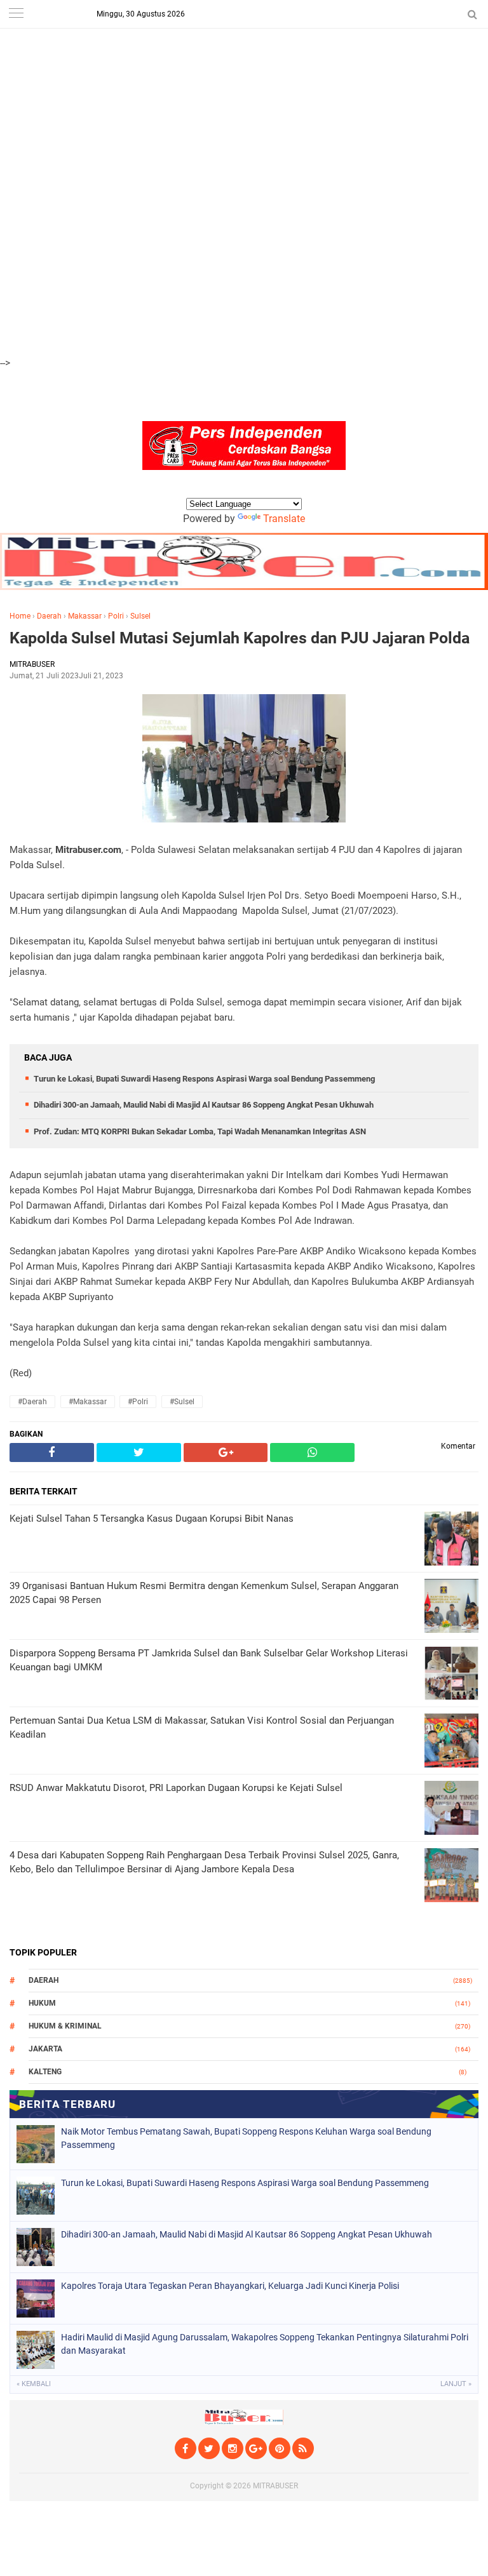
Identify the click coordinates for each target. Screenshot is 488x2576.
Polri (116, 616)
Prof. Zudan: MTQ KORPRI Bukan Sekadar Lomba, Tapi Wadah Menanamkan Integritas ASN (200, 1131)
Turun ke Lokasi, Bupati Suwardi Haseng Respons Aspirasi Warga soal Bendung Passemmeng (204, 1079)
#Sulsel (182, 1402)
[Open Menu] (16, 14)
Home (20, 616)
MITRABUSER (275, 2486)
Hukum (42, 2003)
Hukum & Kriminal (65, 2026)
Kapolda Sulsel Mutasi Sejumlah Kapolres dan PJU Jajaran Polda (240, 638)
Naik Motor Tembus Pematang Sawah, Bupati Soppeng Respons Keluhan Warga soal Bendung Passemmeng (246, 2138)
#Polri (138, 1402)
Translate (284, 519)
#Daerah (32, 1402)
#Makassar (88, 1402)
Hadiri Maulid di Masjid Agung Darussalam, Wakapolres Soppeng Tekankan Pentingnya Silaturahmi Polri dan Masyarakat (265, 2344)
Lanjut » (456, 2384)
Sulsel (140, 616)
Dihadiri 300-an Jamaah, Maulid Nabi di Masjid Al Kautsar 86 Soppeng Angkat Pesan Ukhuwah (204, 1105)
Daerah (49, 616)
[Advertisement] (244, 89)
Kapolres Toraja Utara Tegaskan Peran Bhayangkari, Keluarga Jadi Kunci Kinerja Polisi (230, 2286)
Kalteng (45, 2072)
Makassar (85, 616)
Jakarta (45, 2049)
